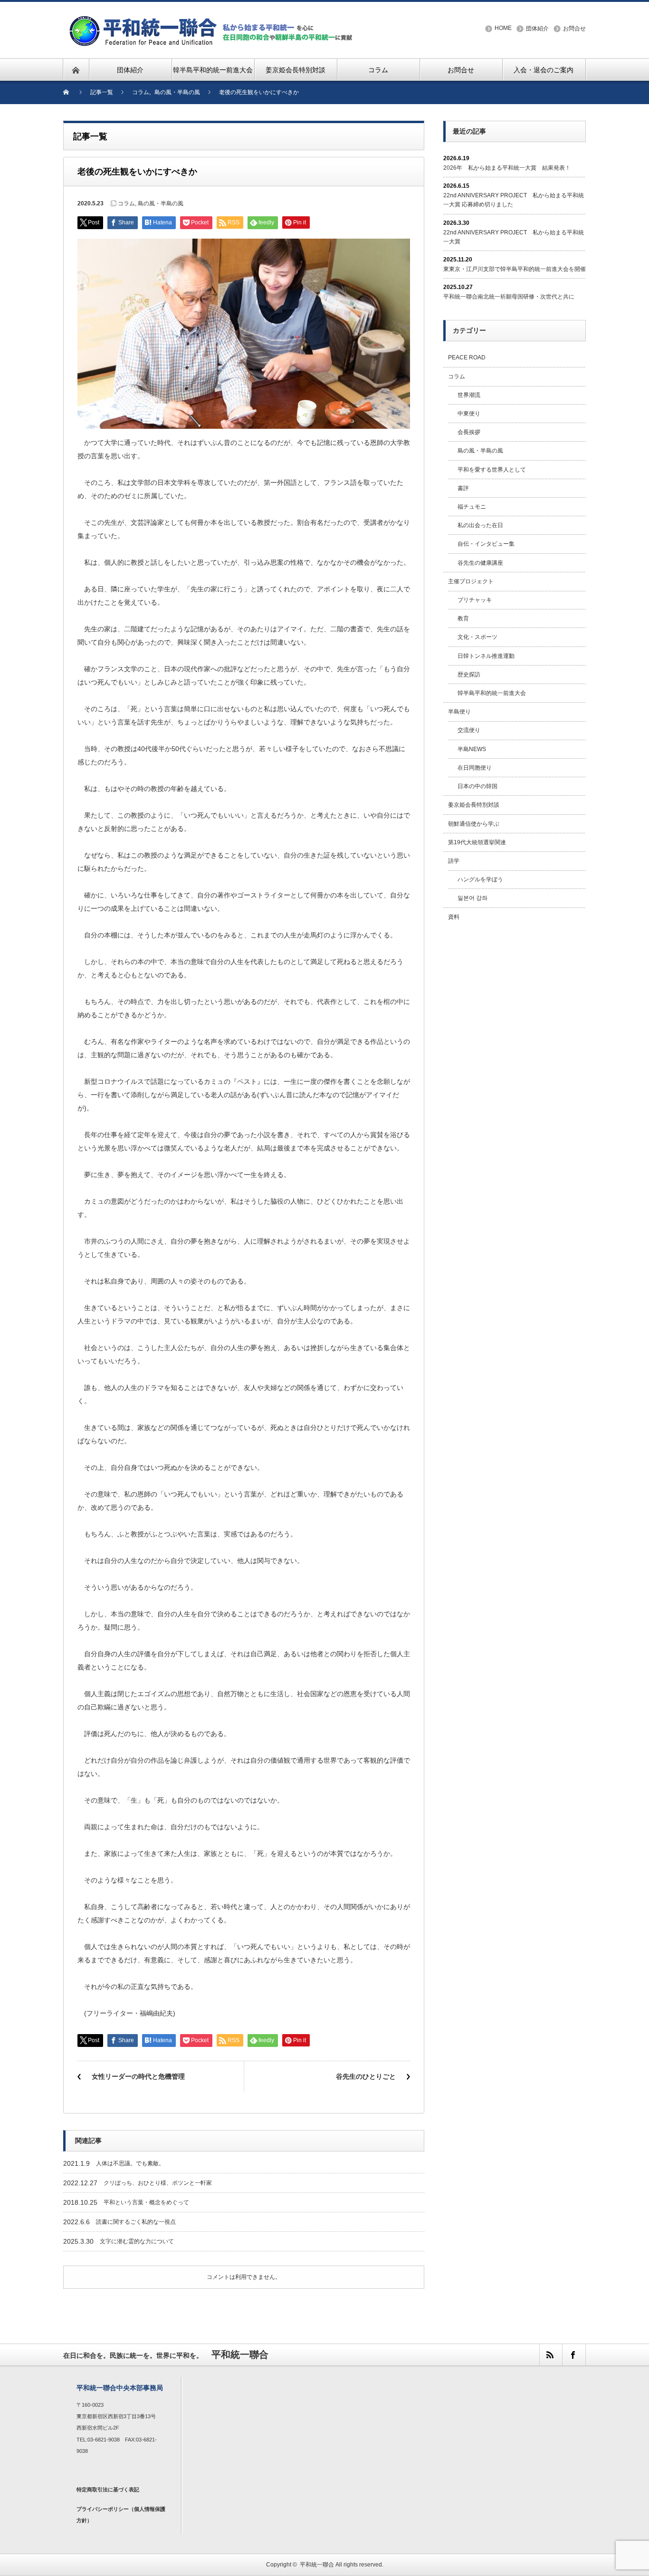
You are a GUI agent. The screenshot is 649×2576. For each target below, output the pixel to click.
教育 (463, 618)
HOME (503, 28)
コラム (126, 203)
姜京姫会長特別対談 (474, 805)
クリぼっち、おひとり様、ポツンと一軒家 (158, 2183)
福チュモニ (472, 507)
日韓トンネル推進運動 (486, 656)
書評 (463, 488)
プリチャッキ (475, 600)
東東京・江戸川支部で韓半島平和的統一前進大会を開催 (515, 269)
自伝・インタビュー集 (486, 544)
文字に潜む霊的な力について (137, 2241)
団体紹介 (537, 29)
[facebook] (573, 2355)
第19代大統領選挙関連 (477, 842)
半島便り (459, 712)
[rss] (551, 2355)
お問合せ (574, 29)
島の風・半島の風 (161, 203)
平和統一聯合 (317, 2565)
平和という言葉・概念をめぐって (146, 2202)
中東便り (469, 414)
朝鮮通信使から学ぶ (474, 824)
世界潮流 (469, 395)
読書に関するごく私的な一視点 (136, 2222)
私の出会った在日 (480, 525)
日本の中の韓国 (477, 786)
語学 (454, 861)
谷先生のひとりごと (366, 2076)
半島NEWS (472, 749)
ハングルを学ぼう (480, 879)
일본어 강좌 (472, 898)
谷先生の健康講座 (480, 563)
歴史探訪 (469, 675)
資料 (454, 917)
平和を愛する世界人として (492, 470)
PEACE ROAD (467, 357)
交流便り (469, 730)
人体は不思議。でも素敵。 (130, 2163)
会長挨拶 (469, 432)
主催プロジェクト (471, 581)
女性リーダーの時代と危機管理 (138, 2076)
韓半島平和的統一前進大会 (492, 693)
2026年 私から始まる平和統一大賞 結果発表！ (507, 168)
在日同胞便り (475, 768)
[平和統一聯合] (212, 20)
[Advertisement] (515, 1083)
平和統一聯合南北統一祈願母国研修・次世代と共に (509, 297)
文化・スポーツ (477, 637)
